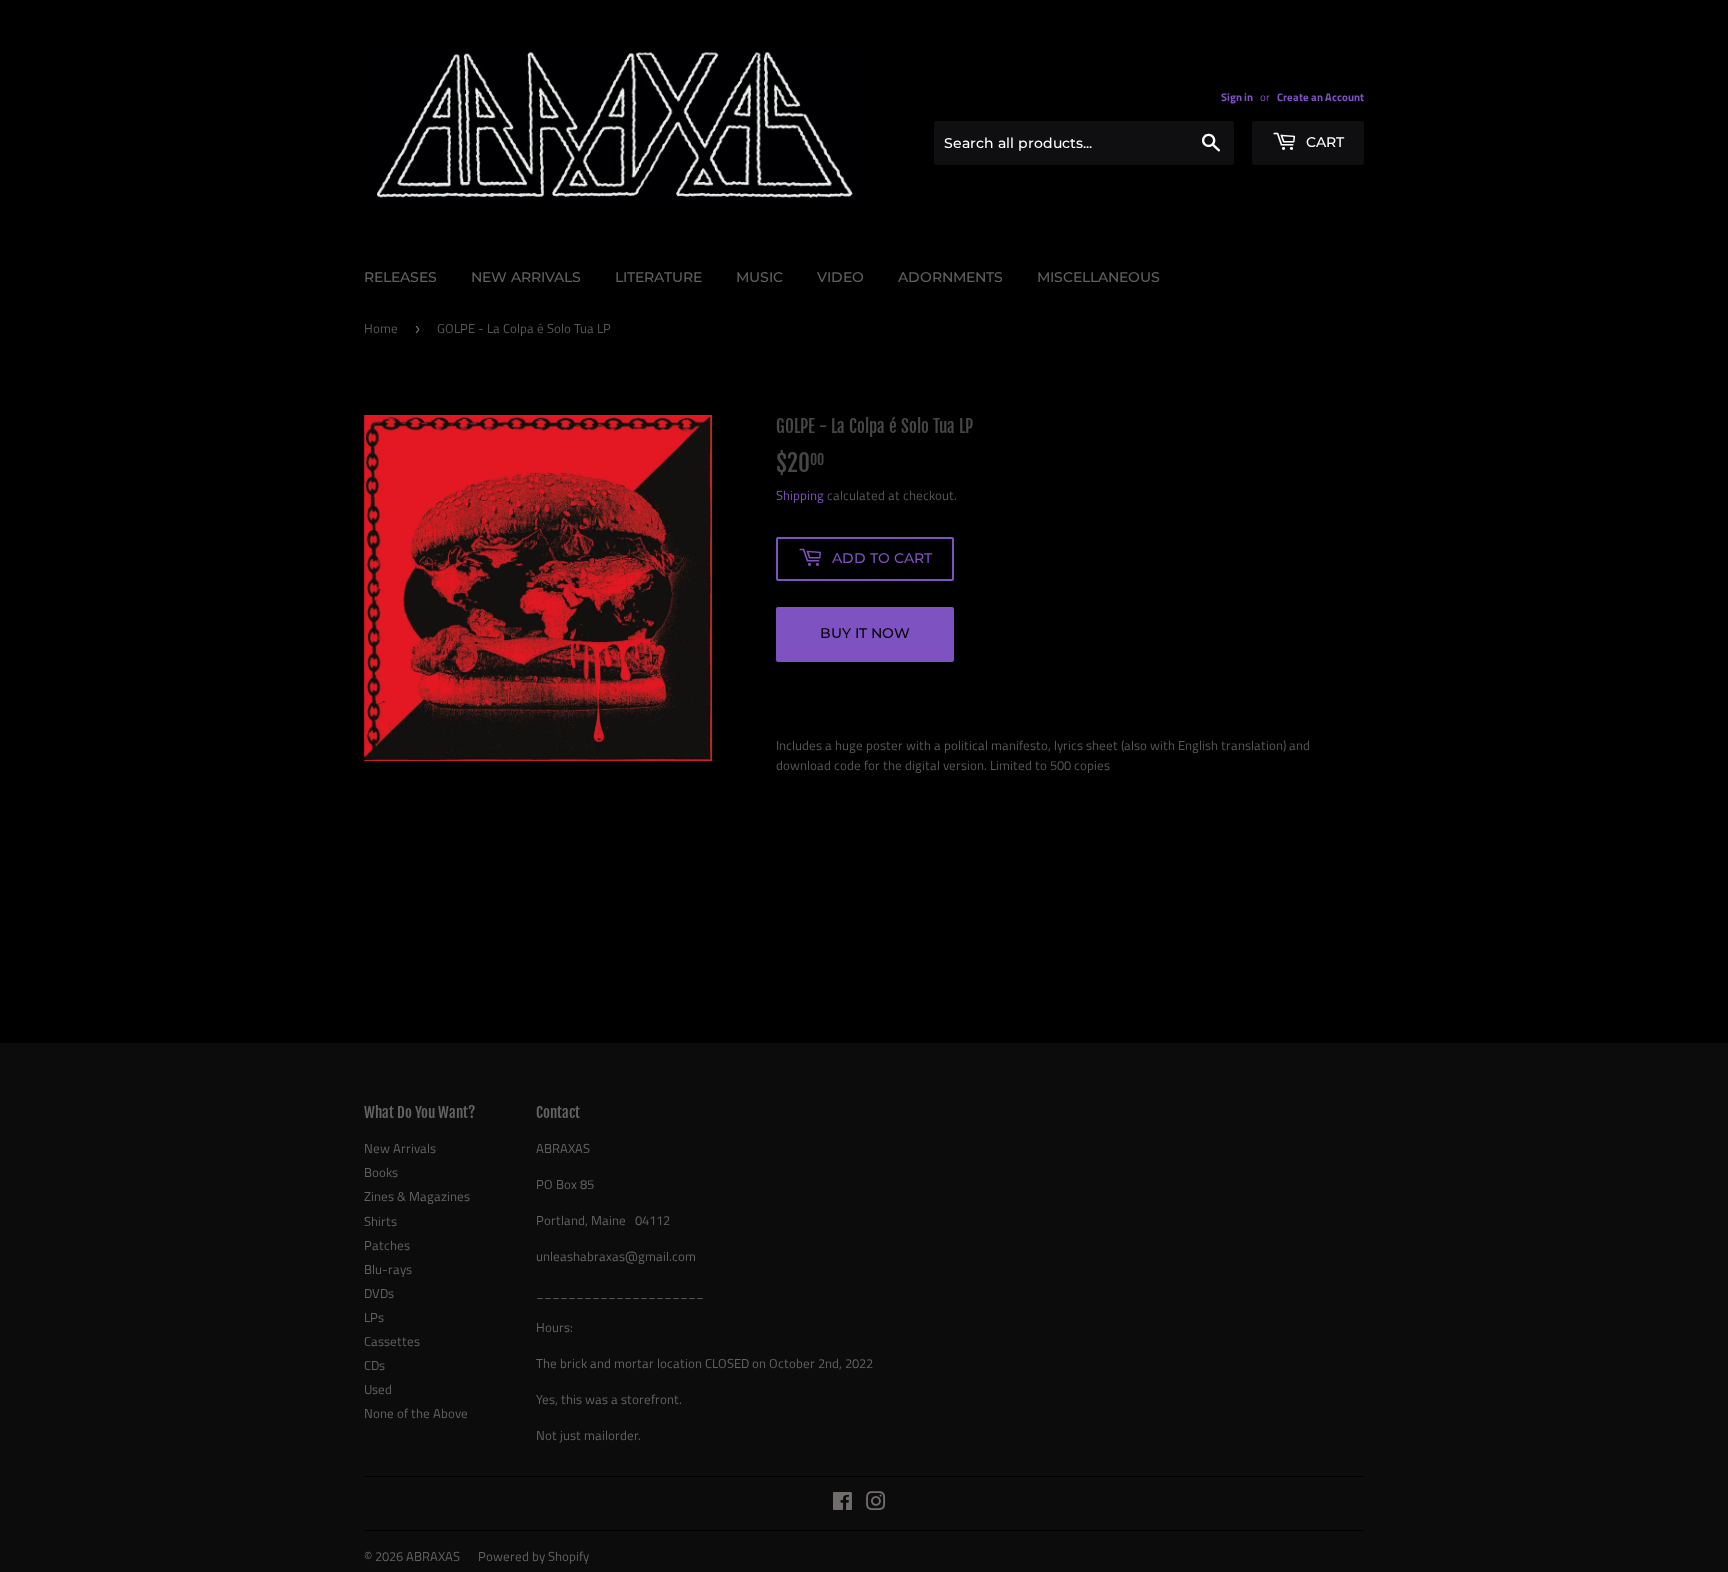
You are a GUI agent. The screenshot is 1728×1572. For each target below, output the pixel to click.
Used (378, 1389)
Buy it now (865, 633)
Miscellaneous (1098, 277)
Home (381, 328)
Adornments (950, 277)
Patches (387, 1245)
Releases (400, 277)
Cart (1323, 142)
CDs (374, 1365)
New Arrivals (526, 277)
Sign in (1237, 96)
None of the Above (416, 1413)
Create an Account (1320, 96)
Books (381, 1172)
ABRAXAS (433, 1556)
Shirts (380, 1221)
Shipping (800, 495)
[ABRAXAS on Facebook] (842, 1504)
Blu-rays (388, 1269)
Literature (658, 277)
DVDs (379, 1293)
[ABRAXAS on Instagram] (876, 1504)
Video (840, 277)
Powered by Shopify (533, 1556)
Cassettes (392, 1341)
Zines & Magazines (417, 1196)
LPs (374, 1317)
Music (759, 277)
